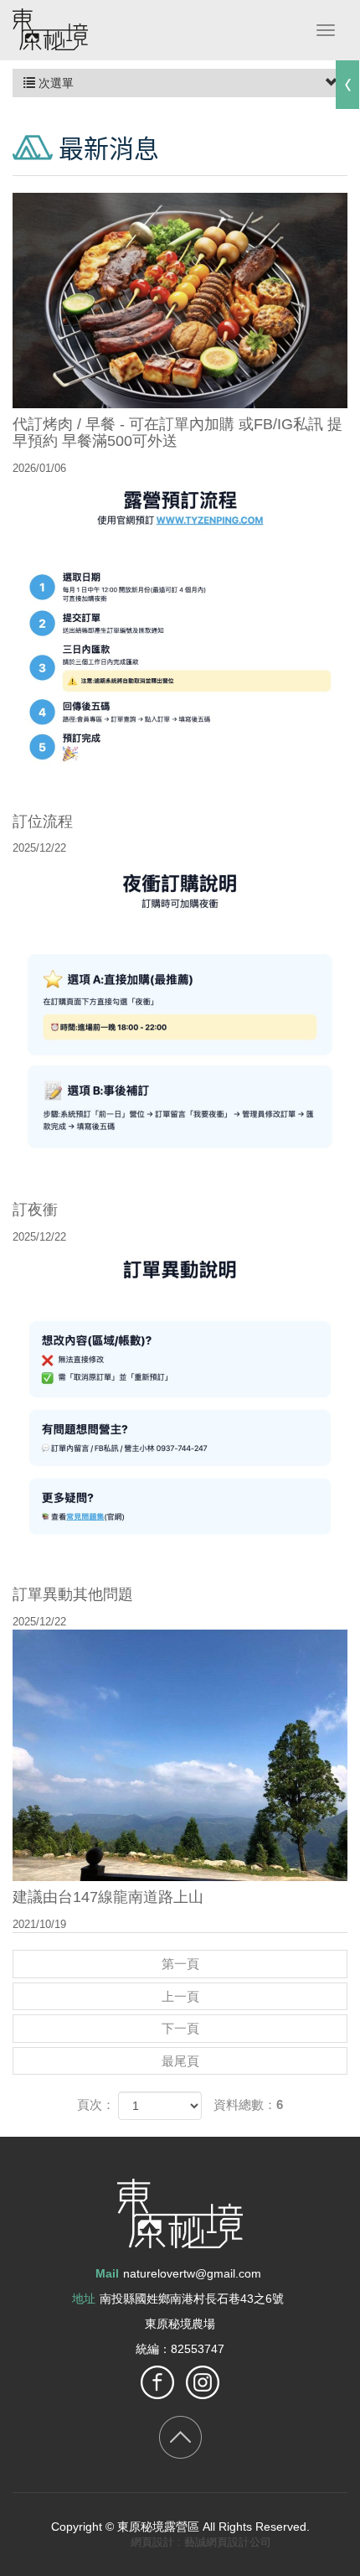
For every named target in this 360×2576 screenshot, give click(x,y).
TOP (180, 2437)
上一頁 (180, 1996)
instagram (203, 2382)
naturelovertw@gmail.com (192, 2273)
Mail (107, 2273)
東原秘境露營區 (50, 29)
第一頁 (180, 1964)
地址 (84, 2299)
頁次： (96, 2104)
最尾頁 (180, 2061)
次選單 (54, 83)
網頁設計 (152, 2542)
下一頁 (180, 2028)
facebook (157, 2382)
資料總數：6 (248, 2104)
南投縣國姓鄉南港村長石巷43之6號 (192, 2299)
